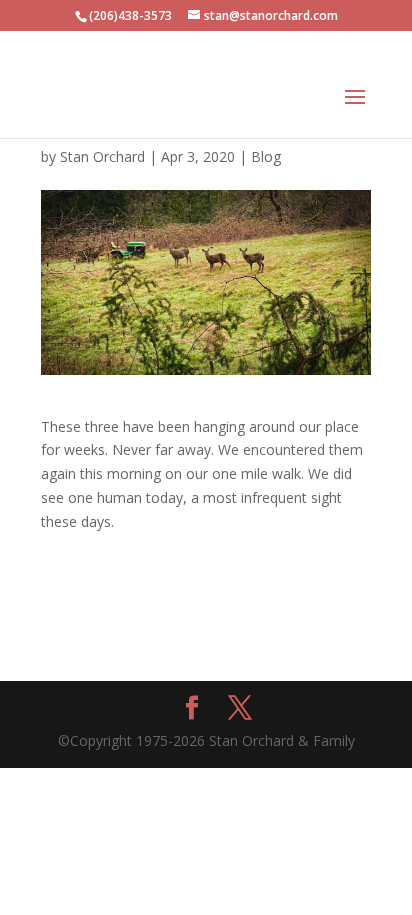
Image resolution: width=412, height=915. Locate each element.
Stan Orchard (102, 156)
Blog (266, 156)
